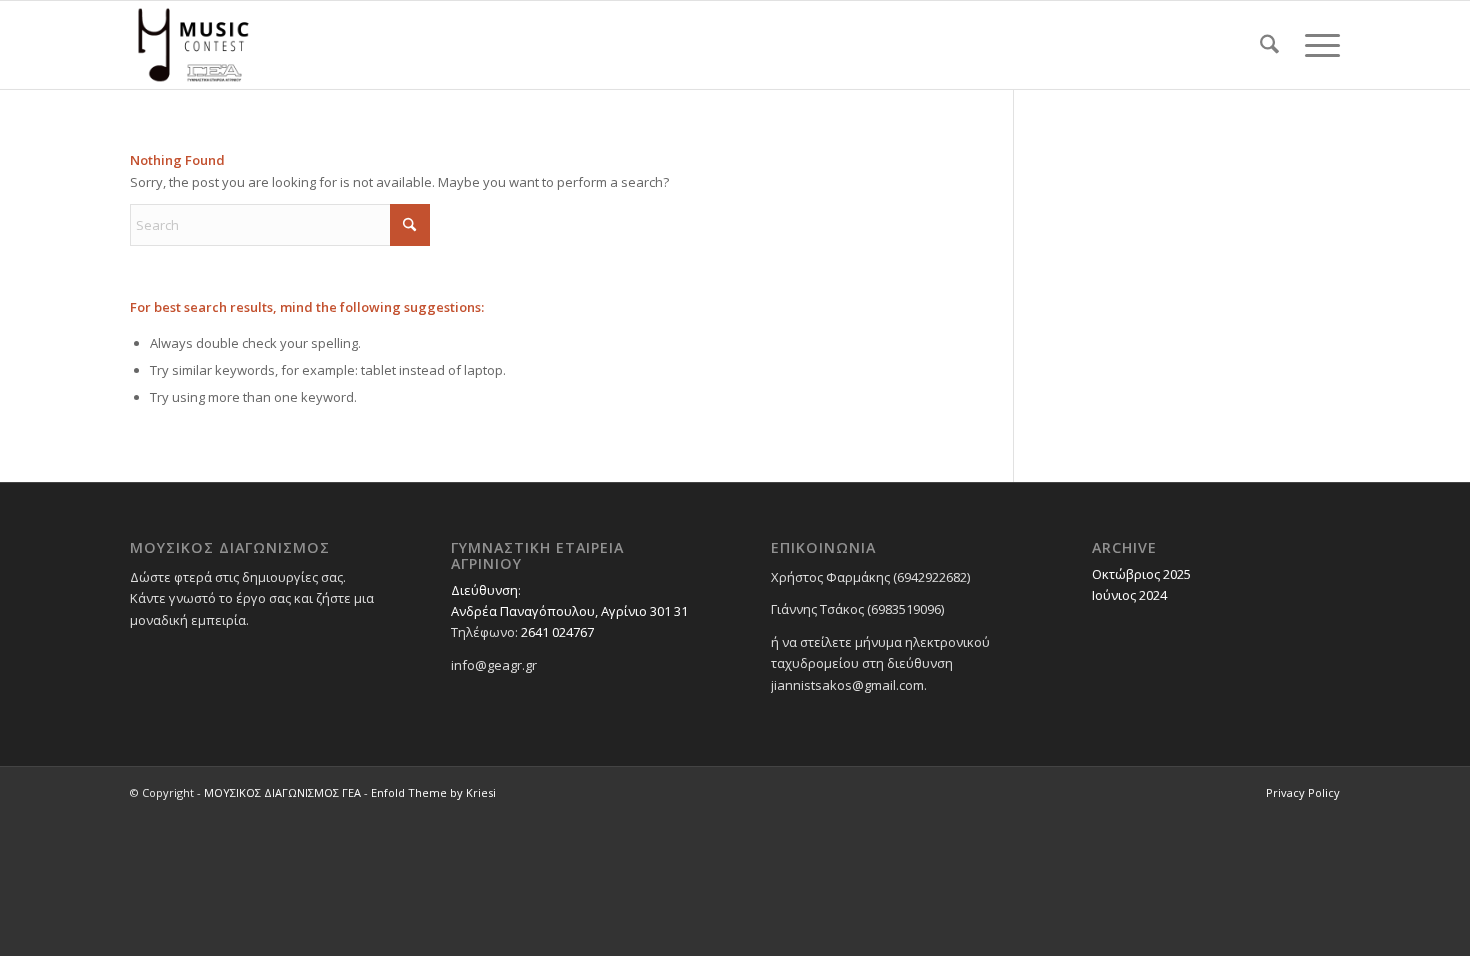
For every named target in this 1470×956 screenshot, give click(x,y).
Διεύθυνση (484, 590)
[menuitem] (1269, 45)
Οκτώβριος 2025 (1141, 574)
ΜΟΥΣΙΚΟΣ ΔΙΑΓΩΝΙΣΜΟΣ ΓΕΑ (282, 792)
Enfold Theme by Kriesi (433, 792)
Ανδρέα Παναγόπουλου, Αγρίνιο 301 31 (569, 611)
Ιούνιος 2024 (1129, 595)
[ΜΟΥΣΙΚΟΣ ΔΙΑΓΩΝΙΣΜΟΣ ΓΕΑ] (193, 45)
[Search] (1269, 45)
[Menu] (1316, 45)
